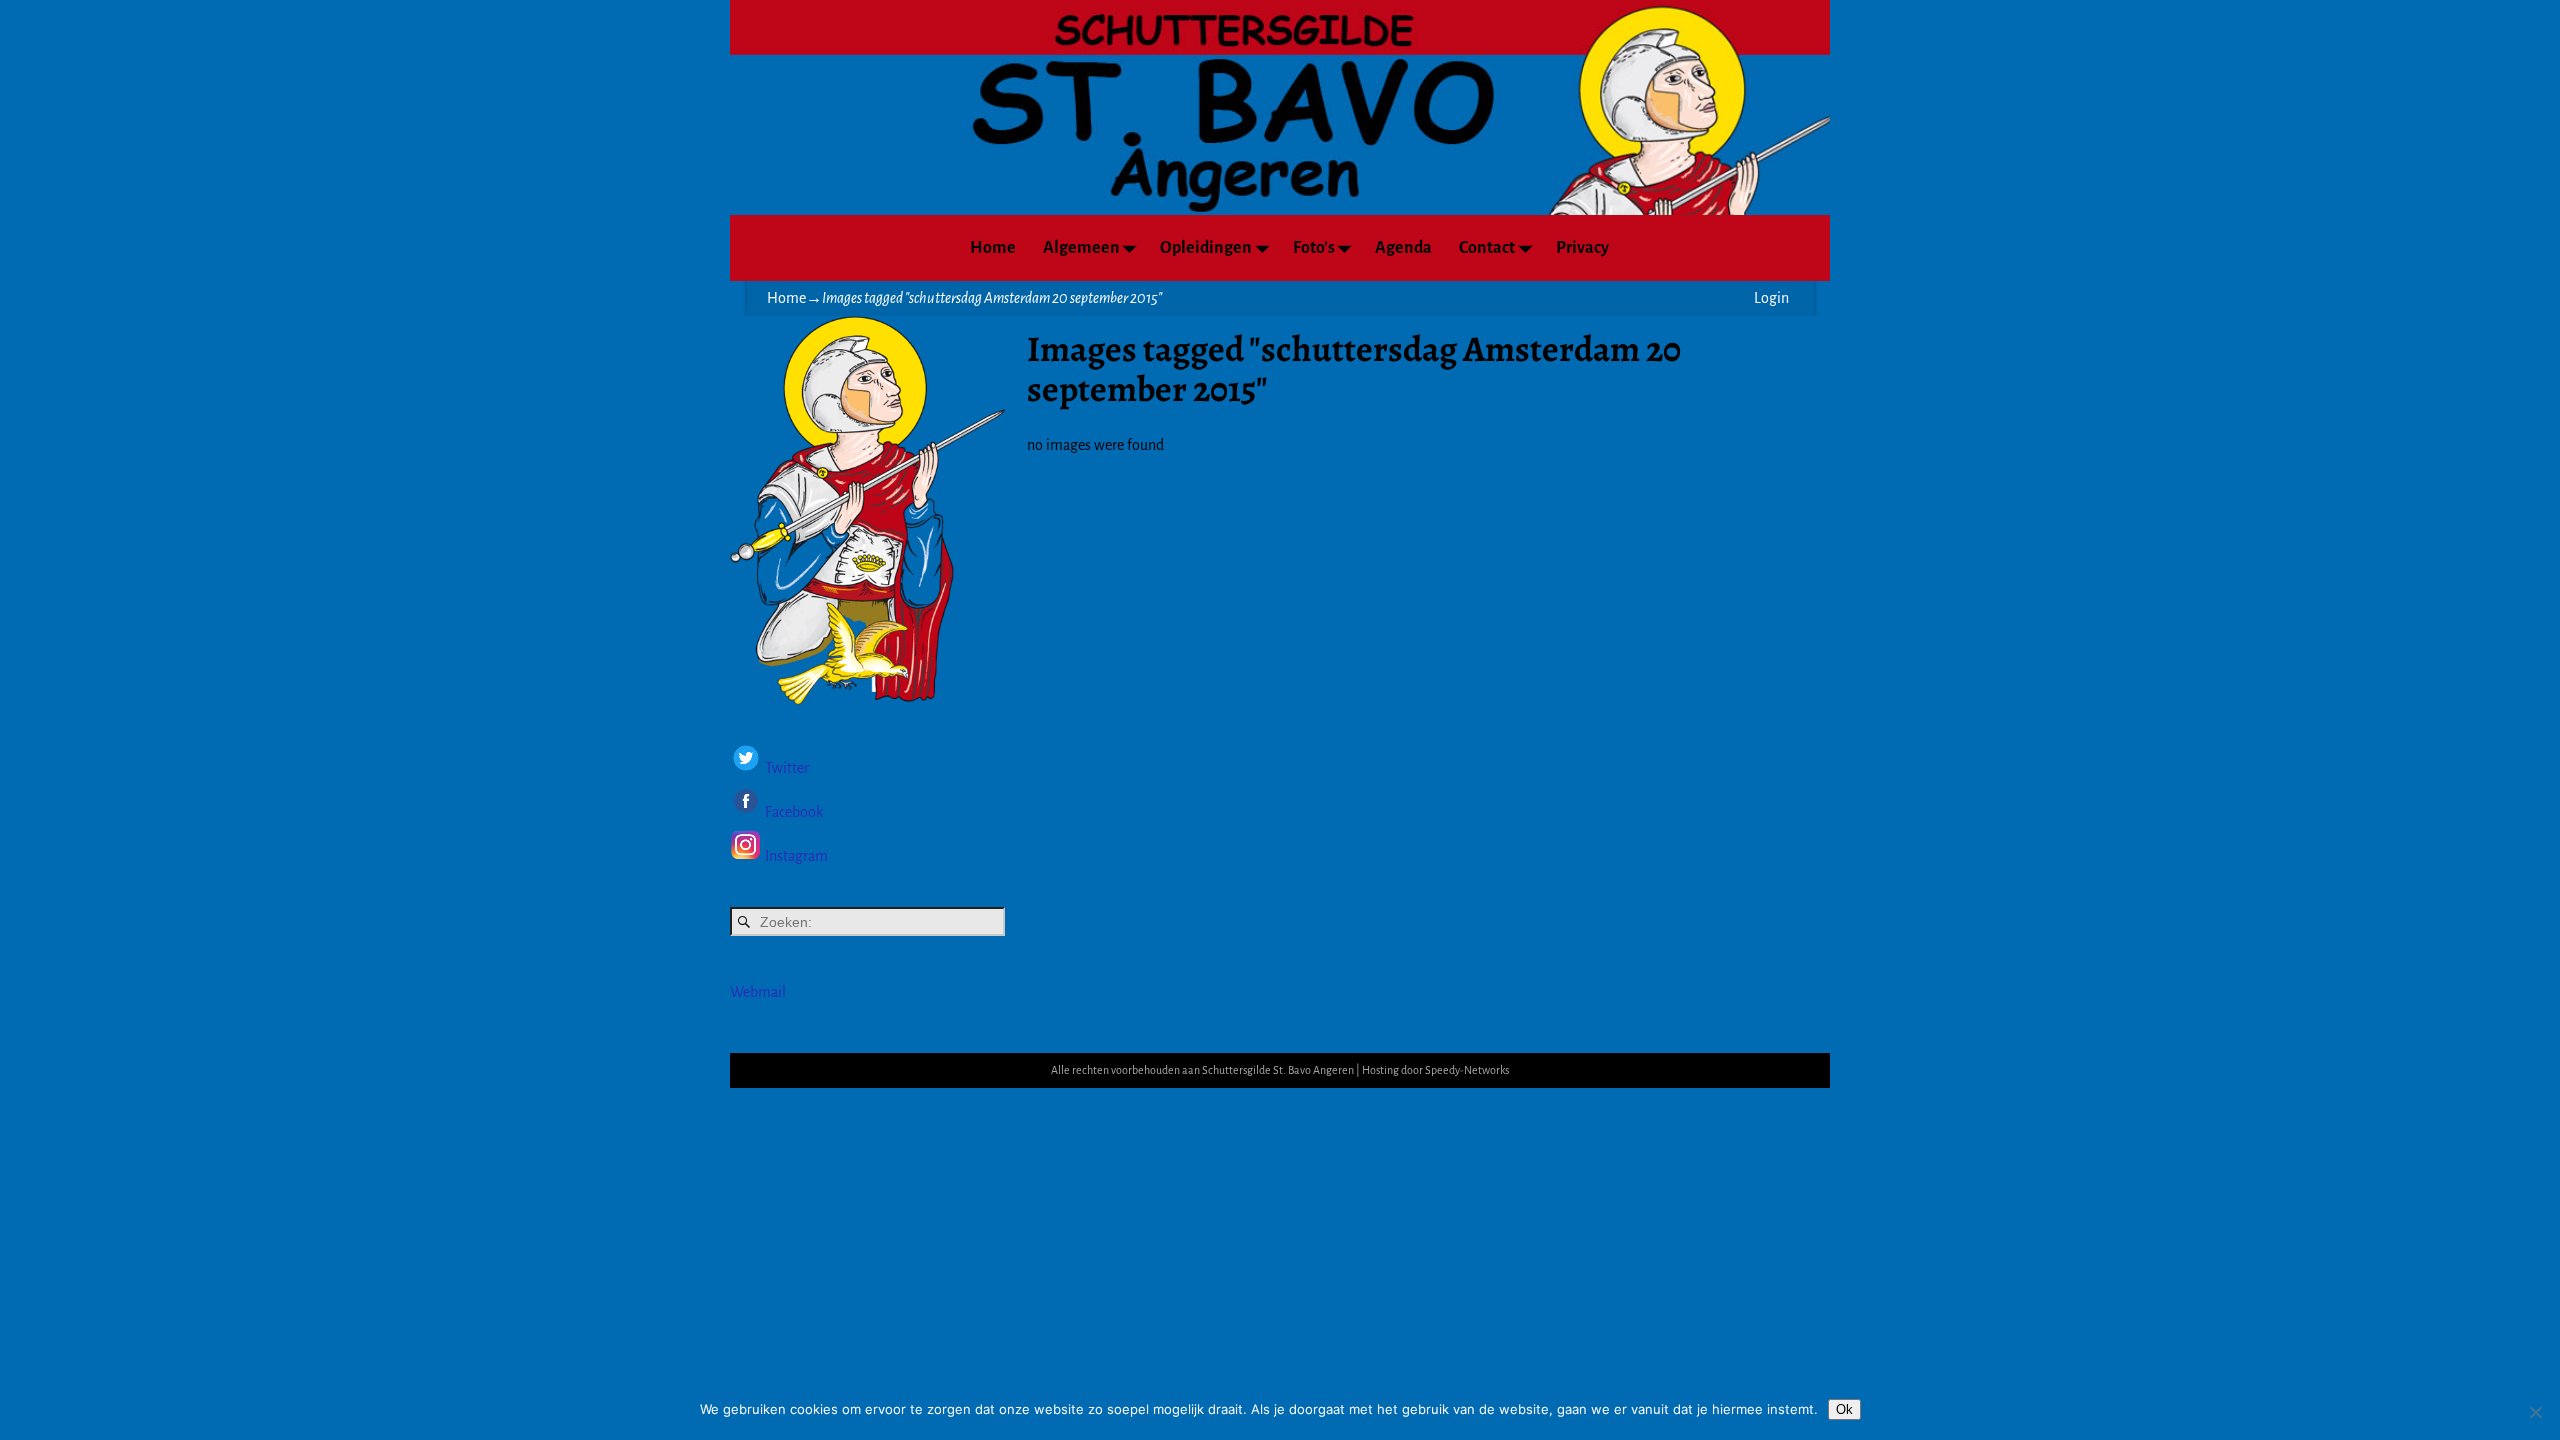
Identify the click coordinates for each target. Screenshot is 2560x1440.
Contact (1487, 248)
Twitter (787, 769)
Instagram (796, 856)
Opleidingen (1206, 248)
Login (1771, 298)
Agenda (1403, 248)
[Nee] (2535, 1412)
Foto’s (1314, 248)
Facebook (792, 812)
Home (993, 248)
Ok (1844, 1409)
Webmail (758, 992)
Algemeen (1081, 248)
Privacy (1582, 248)
